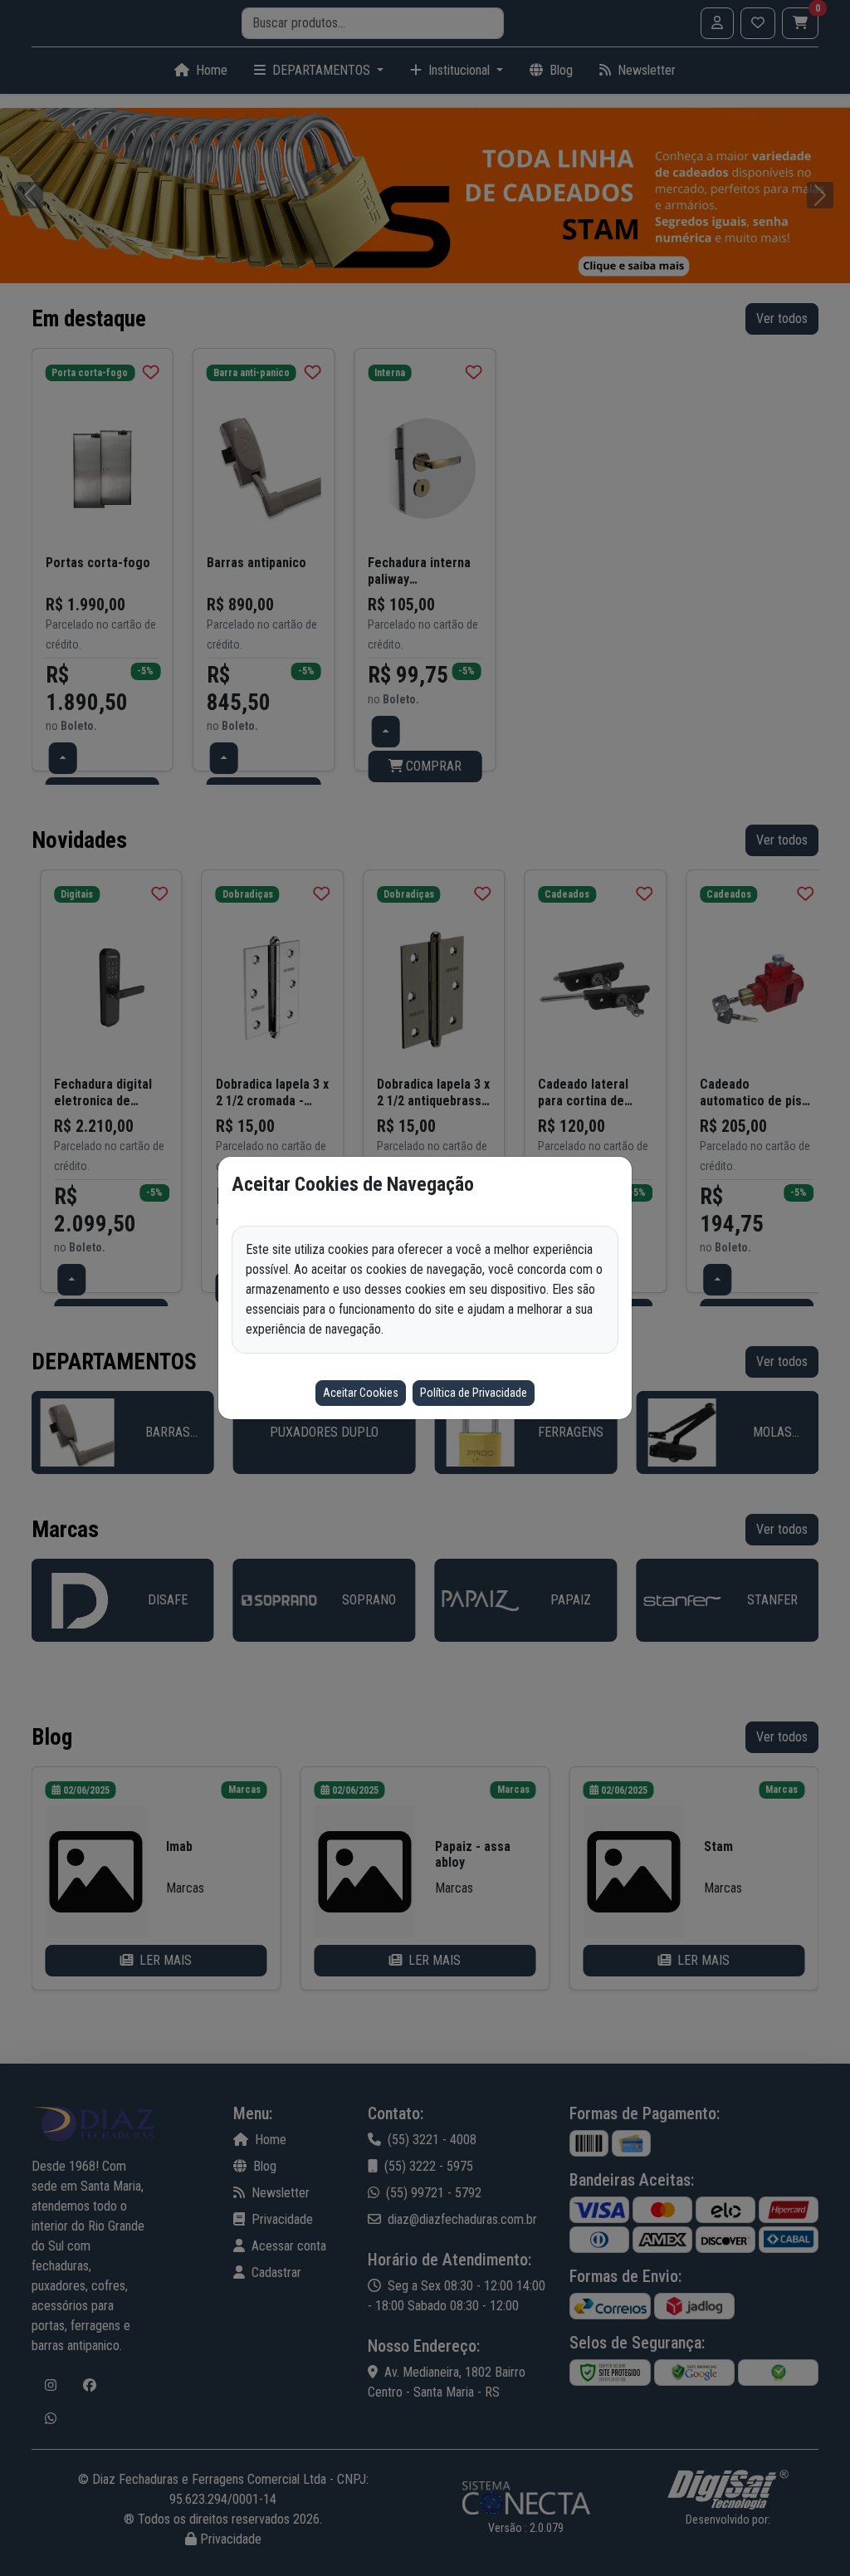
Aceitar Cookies (361, 1393)
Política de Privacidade (474, 1393)
